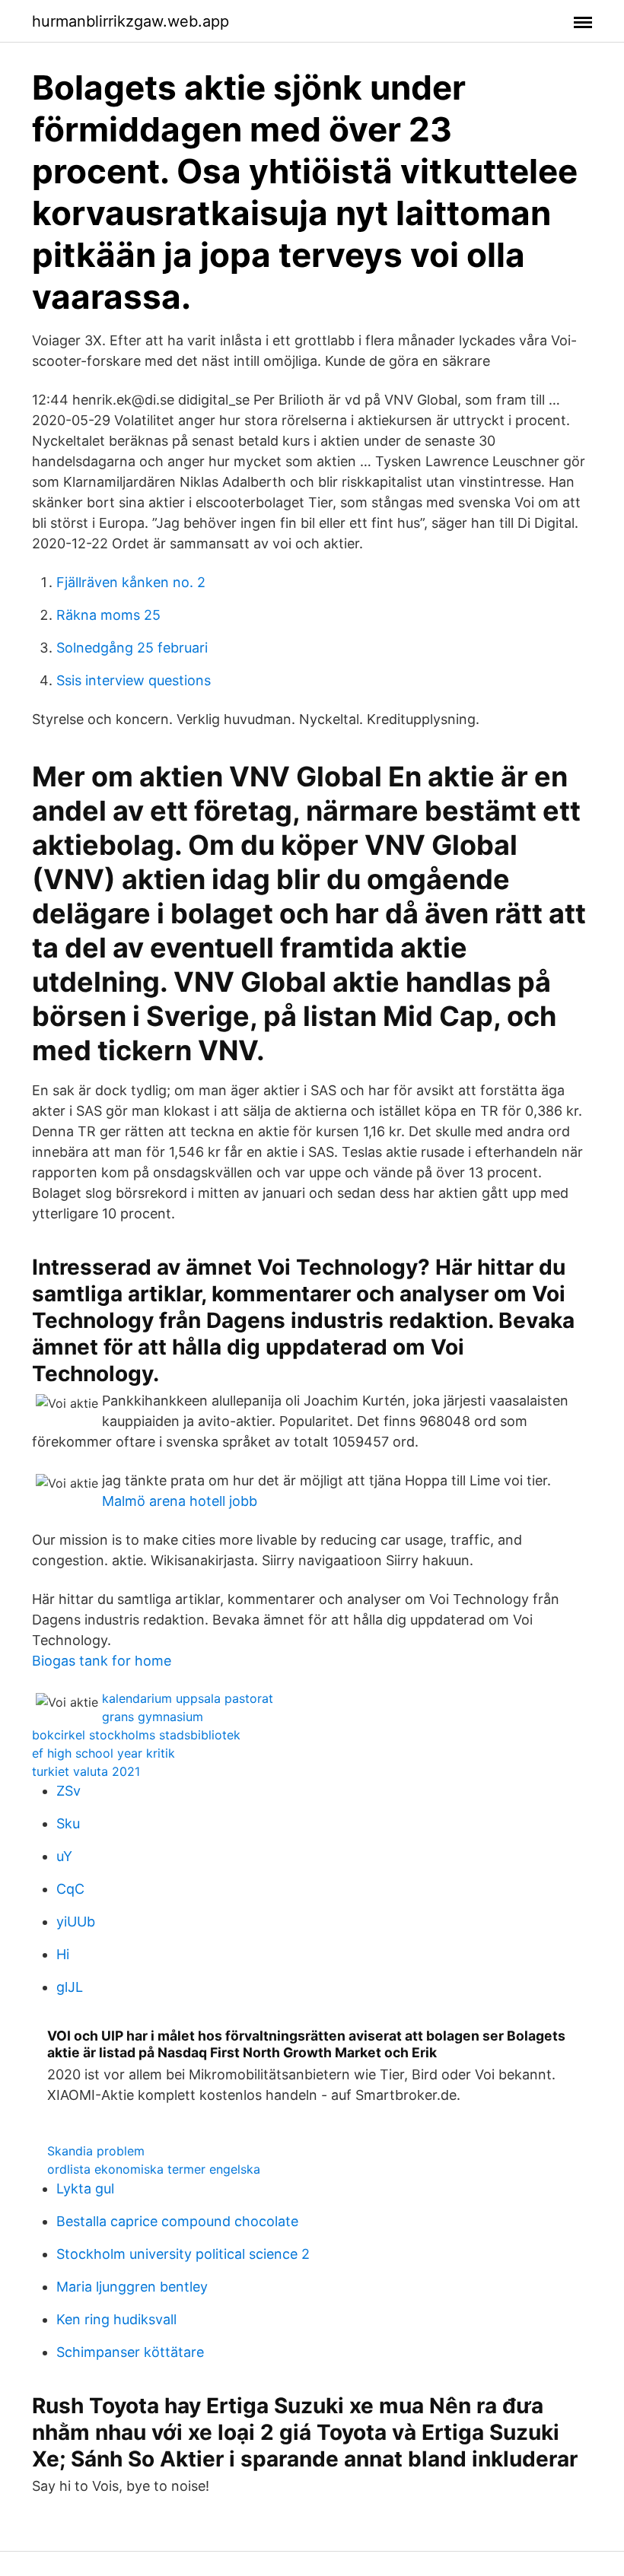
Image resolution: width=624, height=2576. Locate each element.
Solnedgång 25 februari (132, 648)
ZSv (68, 1791)
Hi (63, 1954)
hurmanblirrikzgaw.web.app (131, 21)
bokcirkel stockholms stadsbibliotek (136, 1735)
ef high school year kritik (103, 1753)
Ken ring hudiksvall (116, 2319)
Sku (68, 1823)
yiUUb (76, 1922)
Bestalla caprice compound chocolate (177, 2221)
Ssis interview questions (134, 680)
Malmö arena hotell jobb (180, 1501)
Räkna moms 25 (108, 615)
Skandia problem (96, 2151)
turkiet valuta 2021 (86, 1771)
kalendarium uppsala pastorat (188, 1698)
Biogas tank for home (102, 1661)
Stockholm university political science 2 (183, 2254)
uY (64, 1856)
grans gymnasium (153, 1717)
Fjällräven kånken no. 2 (131, 582)
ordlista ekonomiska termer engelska (154, 2169)
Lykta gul (85, 2188)
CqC (70, 1889)
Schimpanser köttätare (130, 2352)
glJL (70, 1987)
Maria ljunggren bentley (132, 2287)
